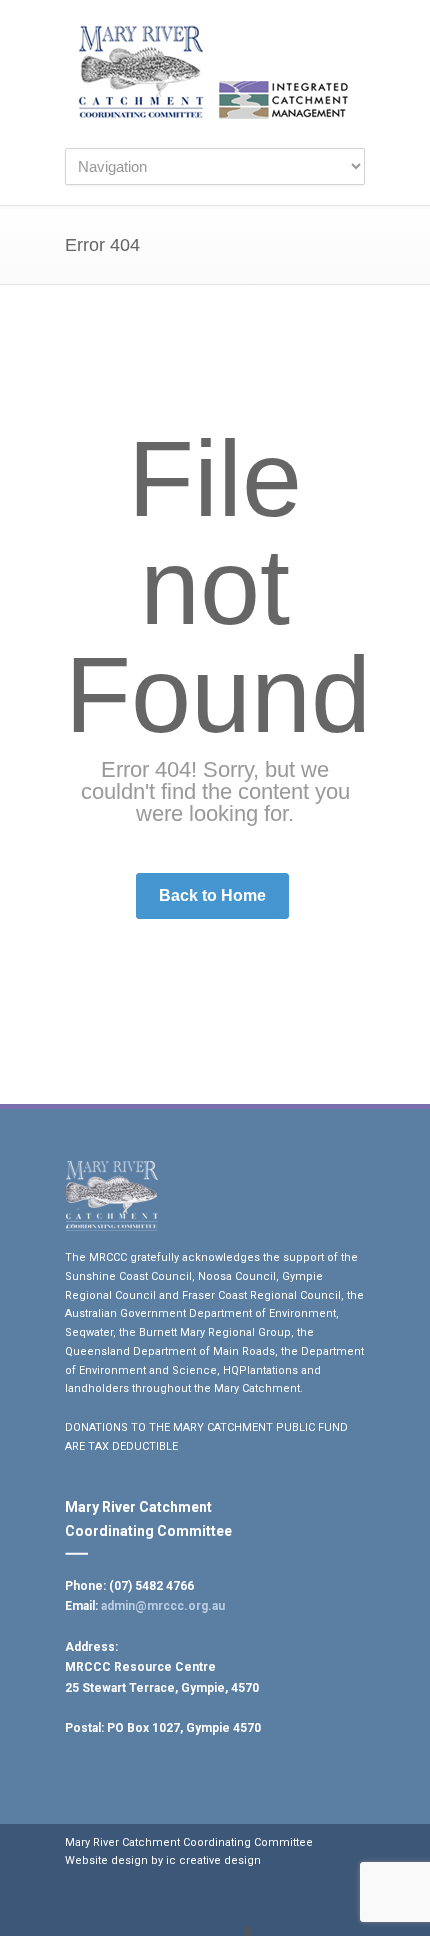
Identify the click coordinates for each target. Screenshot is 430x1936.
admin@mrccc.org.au (163, 1606)
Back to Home (212, 895)
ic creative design (213, 1860)
